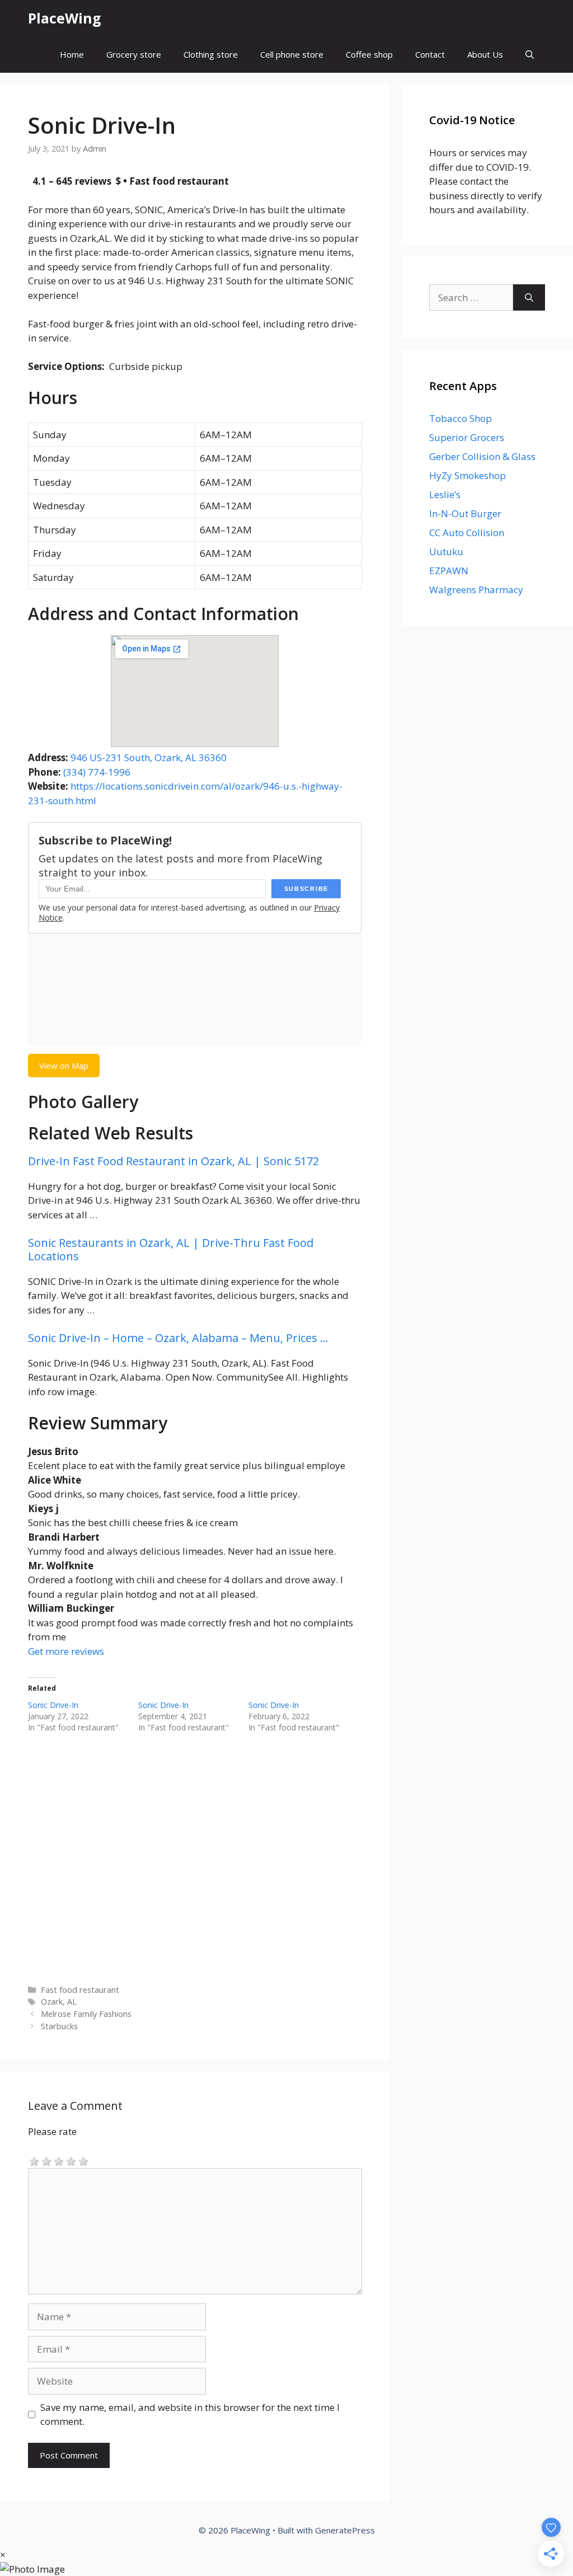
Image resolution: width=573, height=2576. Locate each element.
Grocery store (134, 54)
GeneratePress (345, 2530)
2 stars (46, 2160)
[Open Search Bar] (530, 55)
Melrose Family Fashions (86, 2014)
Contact (430, 54)
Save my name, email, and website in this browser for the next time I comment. (190, 2415)
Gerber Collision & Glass (482, 456)
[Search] (529, 298)
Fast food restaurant (80, 1990)
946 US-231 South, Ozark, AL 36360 (149, 757)
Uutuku (446, 552)
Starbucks (59, 2026)
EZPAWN (449, 571)
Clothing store (211, 54)
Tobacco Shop (461, 418)
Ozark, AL (59, 2002)
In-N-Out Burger (465, 513)
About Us (485, 54)
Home (72, 54)
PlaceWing (65, 18)
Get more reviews (66, 1651)
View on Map (64, 1066)
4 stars (71, 2160)
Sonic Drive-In (53, 1705)
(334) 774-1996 (97, 772)
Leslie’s (445, 494)
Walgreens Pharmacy (476, 590)
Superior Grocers (467, 437)
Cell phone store (292, 54)
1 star (34, 2160)
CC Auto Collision (467, 532)
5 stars (83, 2160)
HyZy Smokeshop (468, 475)
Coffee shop (369, 54)
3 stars (59, 2160)
